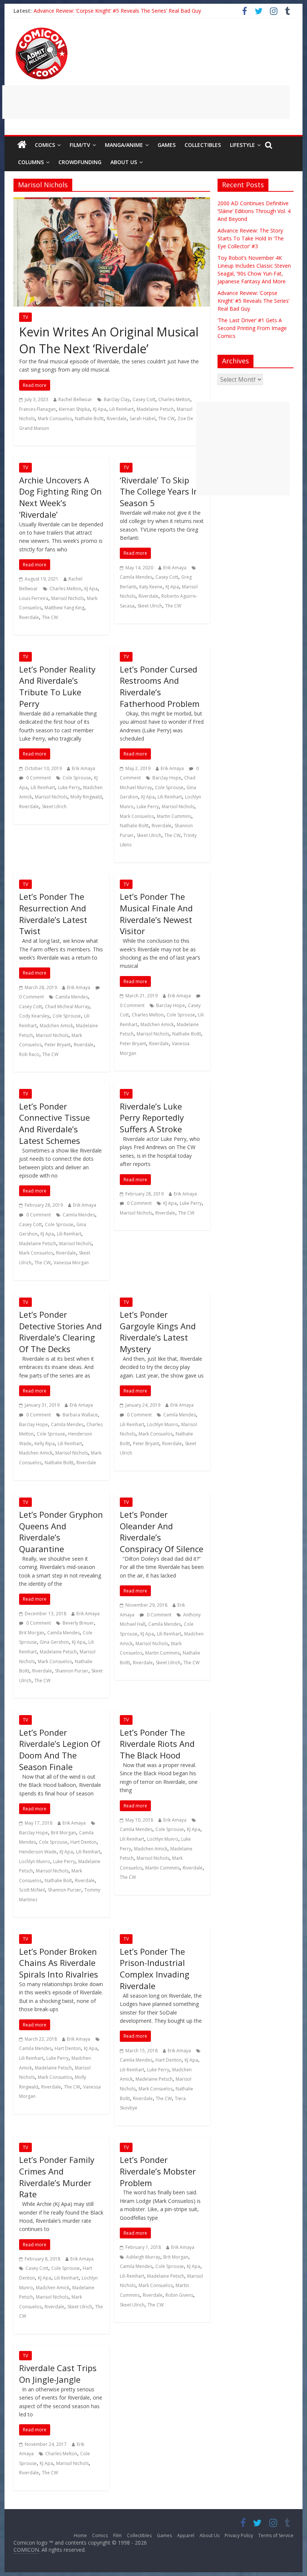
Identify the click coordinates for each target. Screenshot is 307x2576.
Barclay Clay (117, 399)
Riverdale (117, 418)
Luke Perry (69, 787)
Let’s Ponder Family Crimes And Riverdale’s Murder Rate (57, 2177)
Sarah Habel (142, 418)
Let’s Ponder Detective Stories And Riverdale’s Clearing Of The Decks (60, 1332)
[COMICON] (42, 30)
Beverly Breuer (78, 1623)
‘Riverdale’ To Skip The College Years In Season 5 (159, 492)
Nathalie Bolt (58, 1881)
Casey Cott (144, 399)
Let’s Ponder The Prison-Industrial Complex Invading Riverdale (155, 1969)
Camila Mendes (136, 577)
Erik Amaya (175, 568)
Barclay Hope (167, 778)
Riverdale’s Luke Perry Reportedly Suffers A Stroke (152, 1118)
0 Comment (38, 778)
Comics (45, 145)
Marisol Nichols (68, 598)
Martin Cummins (174, 816)
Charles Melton (174, 399)
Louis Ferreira (34, 598)
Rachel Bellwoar (75, 399)
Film (117, 2535)
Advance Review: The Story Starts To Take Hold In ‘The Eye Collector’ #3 (251, 238)
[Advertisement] (146, 102)
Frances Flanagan (37, 409)
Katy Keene (151, 587)
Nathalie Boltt (89, 418)
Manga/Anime (124, 145)
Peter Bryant (58, 1045)
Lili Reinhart (121, 409)
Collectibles (203, 145)
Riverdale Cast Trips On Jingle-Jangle (58, 2374)
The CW (166, 418)
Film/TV (80, 145)
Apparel (186, 2535)
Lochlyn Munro (163, 1424)
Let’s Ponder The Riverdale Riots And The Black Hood (157, 1744)
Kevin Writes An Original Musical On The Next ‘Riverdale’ (109, 340)
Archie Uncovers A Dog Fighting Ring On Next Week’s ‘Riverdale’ (60, 497)
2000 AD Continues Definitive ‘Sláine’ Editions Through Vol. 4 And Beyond (254, 211)
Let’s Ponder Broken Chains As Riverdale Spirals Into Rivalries (59, 1963)
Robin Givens (179, 2295)
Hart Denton (83, 1842)
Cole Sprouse (77, 778)
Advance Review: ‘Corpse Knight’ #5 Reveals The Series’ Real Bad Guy (117, 11)
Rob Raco (29, 1054)
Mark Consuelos (55, 418)
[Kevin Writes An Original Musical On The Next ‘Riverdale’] (112, 202)
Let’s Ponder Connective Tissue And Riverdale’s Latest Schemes (54, 1123)
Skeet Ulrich (150, 606)
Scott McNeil (32, 1890)
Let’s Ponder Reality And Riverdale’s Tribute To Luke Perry (57, 686)
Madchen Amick (56, 1026)
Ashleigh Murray (143, 2257)
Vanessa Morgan (71, 1263)
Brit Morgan (32, 1633)
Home (80, 2535)
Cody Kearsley (34, 1016)
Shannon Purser (72, 1671)
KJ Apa (100, 409)
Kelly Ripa (45, 1444)
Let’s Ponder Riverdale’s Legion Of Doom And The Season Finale (60, 1749)
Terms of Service (276, 2535)
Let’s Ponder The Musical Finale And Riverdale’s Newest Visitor (156, 914)
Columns (31, 162)
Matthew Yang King (64, 608)
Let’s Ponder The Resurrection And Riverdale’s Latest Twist (53, 914)
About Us (124, 162)
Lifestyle (242, 145)
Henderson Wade (38, 1852)
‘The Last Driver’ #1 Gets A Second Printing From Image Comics (252, 328)
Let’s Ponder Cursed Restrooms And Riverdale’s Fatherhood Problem (160, 686)
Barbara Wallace (80, 1415)
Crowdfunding (80, 162)
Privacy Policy (239, 2535)
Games (167, 145)
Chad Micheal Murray (67, 1007)
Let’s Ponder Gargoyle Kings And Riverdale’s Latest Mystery (158, 1332)
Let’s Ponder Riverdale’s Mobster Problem (158, 2171)
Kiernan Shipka (74, 409)
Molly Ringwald (86, 797)
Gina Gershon (54, 1642)
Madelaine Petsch (155, 409)
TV (25, 317)
